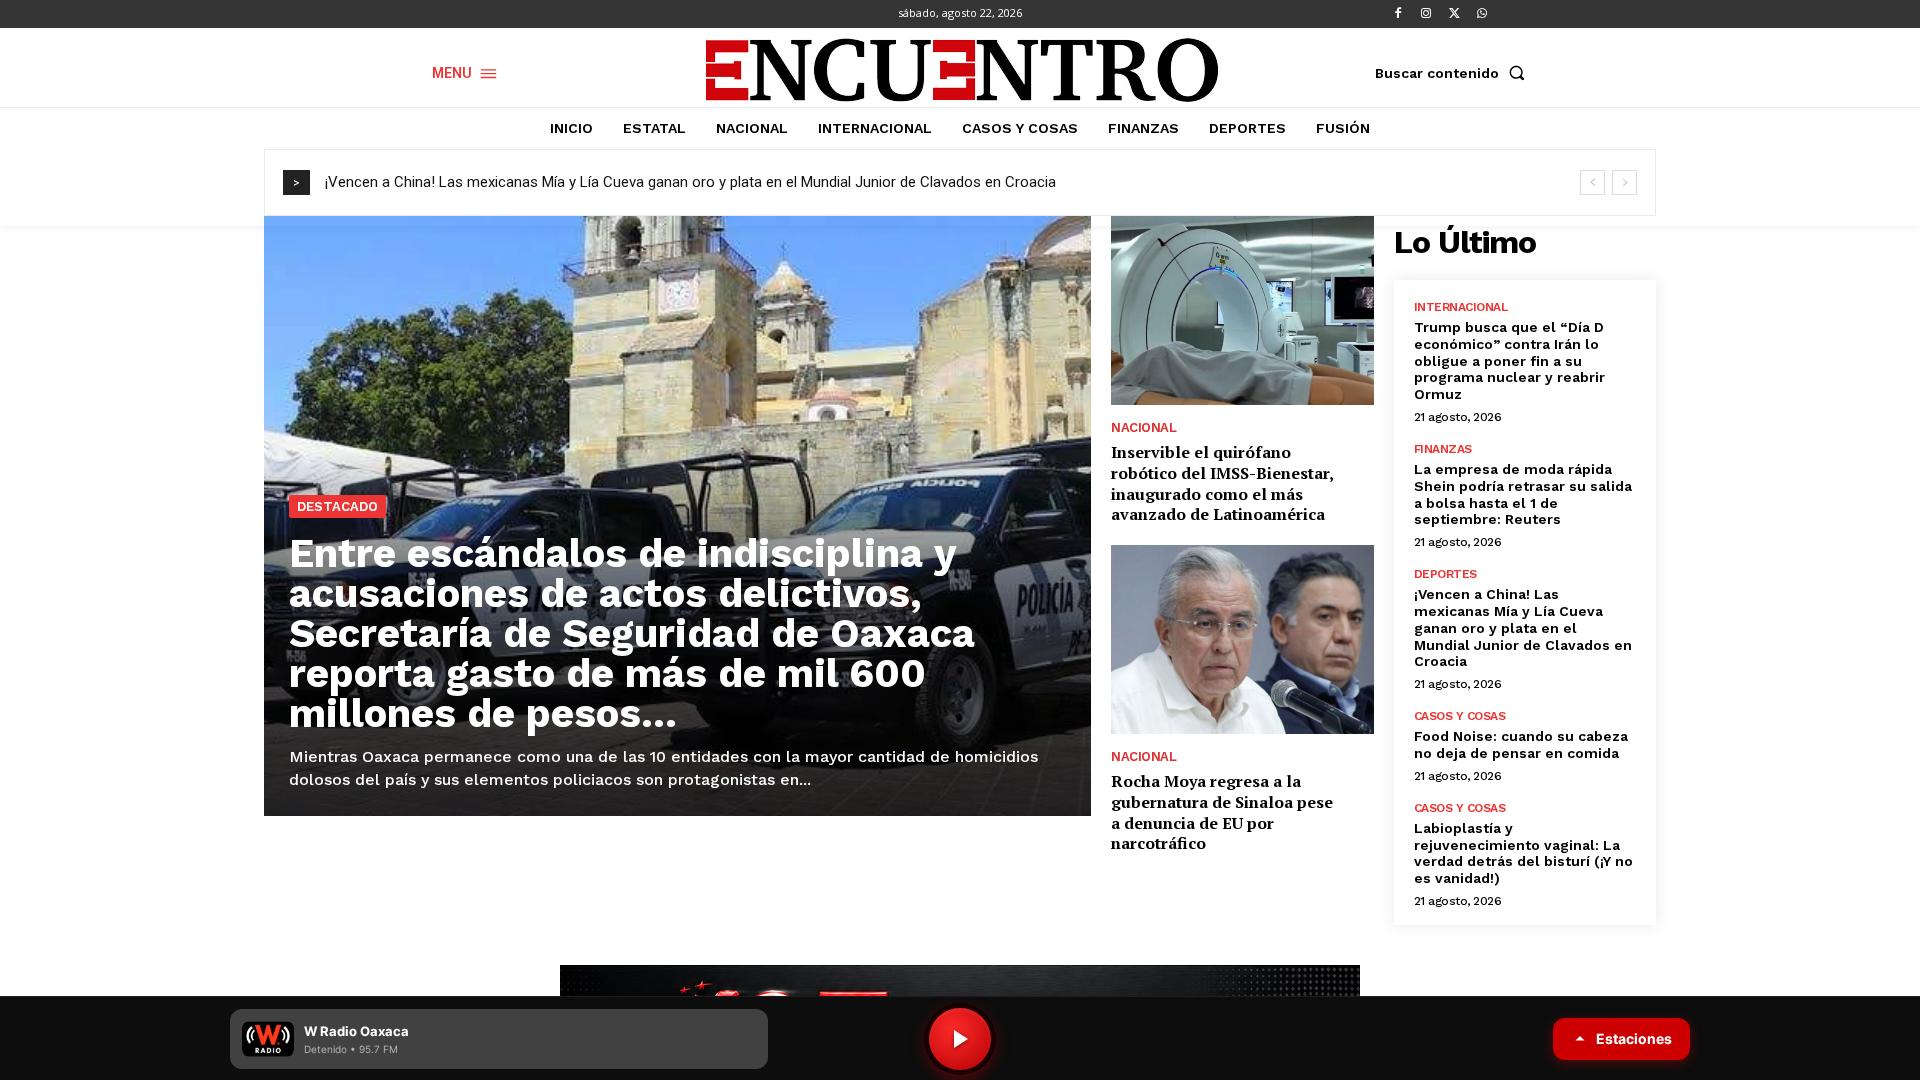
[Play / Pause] (960, 1039)
